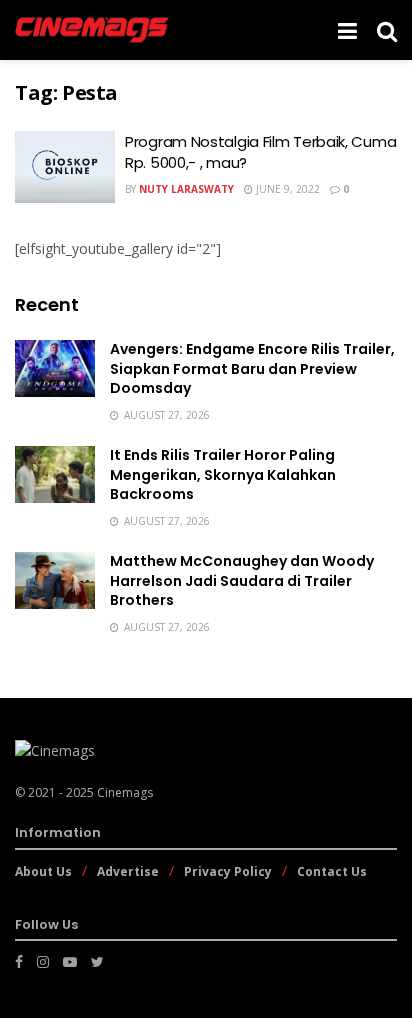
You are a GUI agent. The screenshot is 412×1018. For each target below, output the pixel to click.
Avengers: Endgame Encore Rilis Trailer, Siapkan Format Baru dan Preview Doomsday (252, 368)
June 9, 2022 (286, 189)
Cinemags (125, 792)
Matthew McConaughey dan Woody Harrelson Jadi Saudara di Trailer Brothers (242, 580)
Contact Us (332, 871)
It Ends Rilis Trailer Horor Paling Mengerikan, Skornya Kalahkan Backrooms (223, 474)
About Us (43, 871)
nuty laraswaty (186, 189)
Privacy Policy (228, 871)
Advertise (128, 871)
